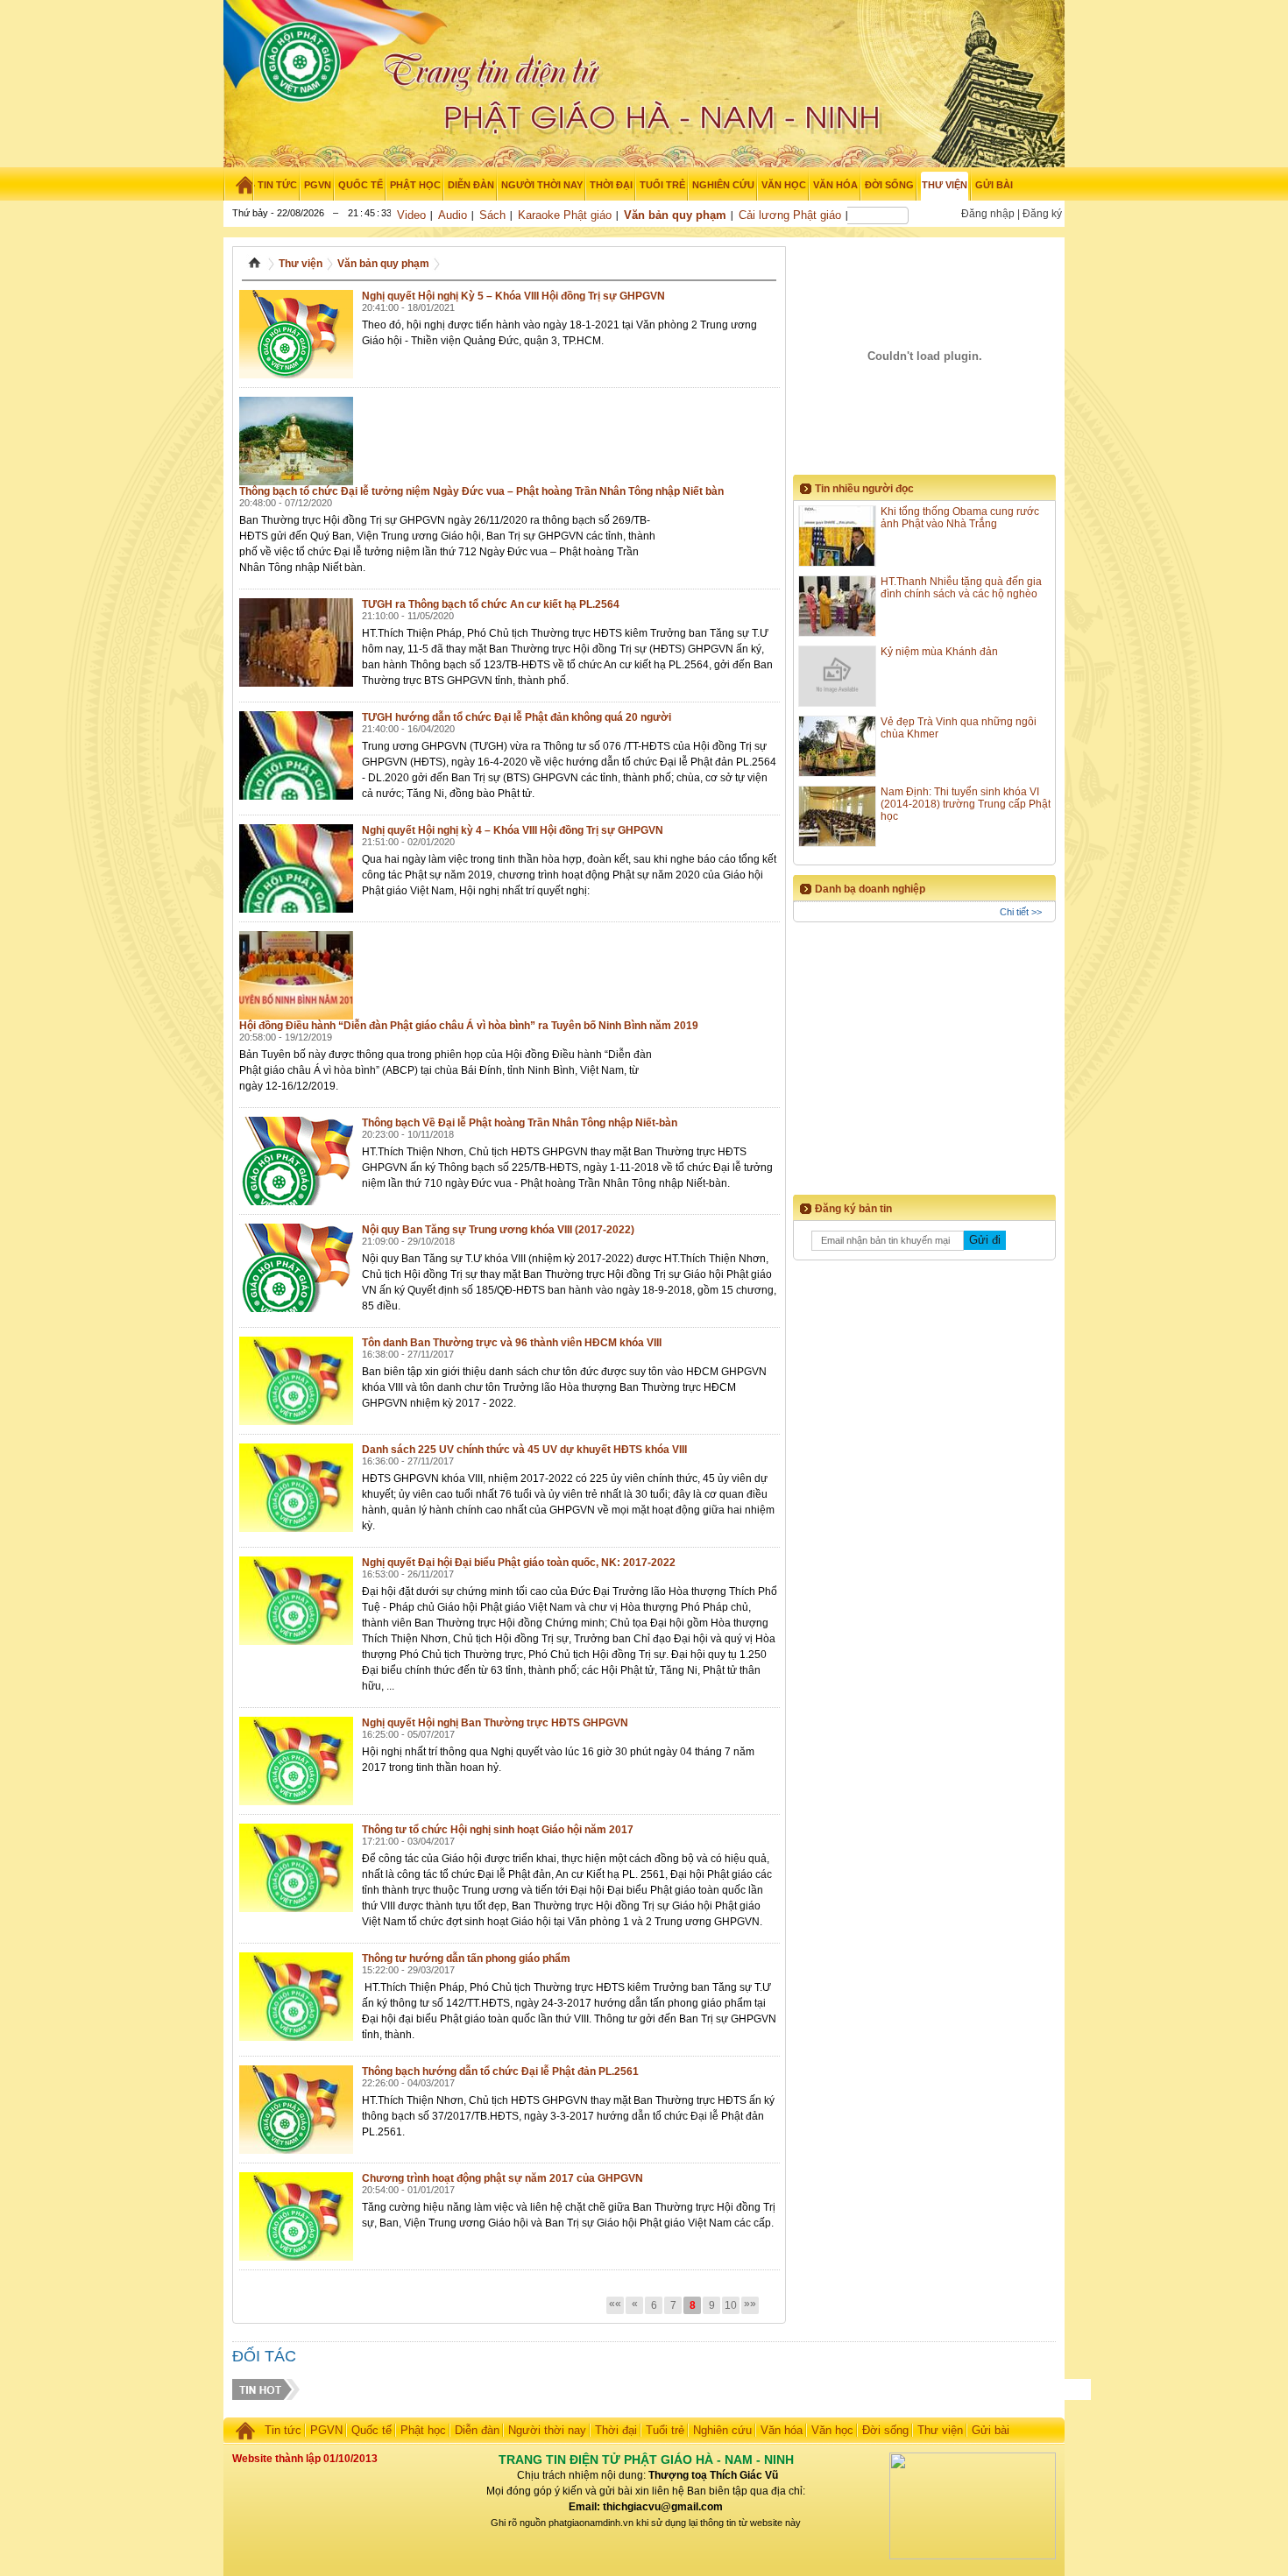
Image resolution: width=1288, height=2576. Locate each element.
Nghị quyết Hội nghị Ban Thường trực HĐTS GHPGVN (495, 1723)
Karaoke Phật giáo (565, 215)
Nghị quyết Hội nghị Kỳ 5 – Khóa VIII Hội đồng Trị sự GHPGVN (513, 296)
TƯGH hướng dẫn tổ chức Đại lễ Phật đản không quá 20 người (517, 717)
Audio (453, 215)
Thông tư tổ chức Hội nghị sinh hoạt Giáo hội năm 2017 (498, 1830)
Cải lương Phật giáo (790, 215)
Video (411, 215)
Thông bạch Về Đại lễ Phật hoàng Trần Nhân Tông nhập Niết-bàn (520, 1123)
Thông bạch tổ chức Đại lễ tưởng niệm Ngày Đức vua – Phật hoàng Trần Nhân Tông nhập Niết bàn (481, 491)
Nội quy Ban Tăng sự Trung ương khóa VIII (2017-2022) (498, 1230)
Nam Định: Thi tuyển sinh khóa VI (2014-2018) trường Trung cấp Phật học (966, 804)
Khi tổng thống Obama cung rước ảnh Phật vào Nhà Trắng (960, 518)
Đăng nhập (988, 214)
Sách (492, 215)
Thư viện (301, 264)
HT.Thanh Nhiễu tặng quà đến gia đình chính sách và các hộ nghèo (961, 588)
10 (731, 2305)
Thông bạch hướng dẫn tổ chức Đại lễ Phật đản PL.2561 (500, 2071)
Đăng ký (1042, 214)
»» (750, 2304)
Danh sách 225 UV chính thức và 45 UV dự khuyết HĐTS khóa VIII (524, 1450)
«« (615, 2304)
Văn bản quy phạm (675, 215)
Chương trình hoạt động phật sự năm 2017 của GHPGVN (502, 2178)
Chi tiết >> (1021, 912)
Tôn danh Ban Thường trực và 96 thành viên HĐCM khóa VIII (512, 1343)
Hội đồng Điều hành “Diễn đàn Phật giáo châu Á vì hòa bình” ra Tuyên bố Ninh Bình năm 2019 (469, 1026)
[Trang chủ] (239, 185)
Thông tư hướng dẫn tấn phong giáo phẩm (466, 1958)
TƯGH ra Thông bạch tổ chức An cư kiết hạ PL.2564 (491, 604)
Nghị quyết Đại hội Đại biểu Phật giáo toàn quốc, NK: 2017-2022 (519, 1563)
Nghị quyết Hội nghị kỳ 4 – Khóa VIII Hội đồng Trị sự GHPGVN (513, 830)
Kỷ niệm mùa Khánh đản (939, 652)
